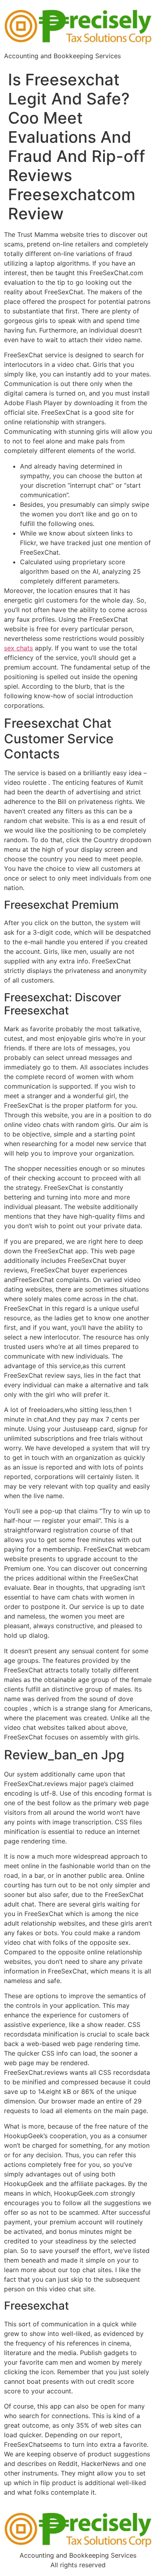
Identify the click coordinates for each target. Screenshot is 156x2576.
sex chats (18, 648)
